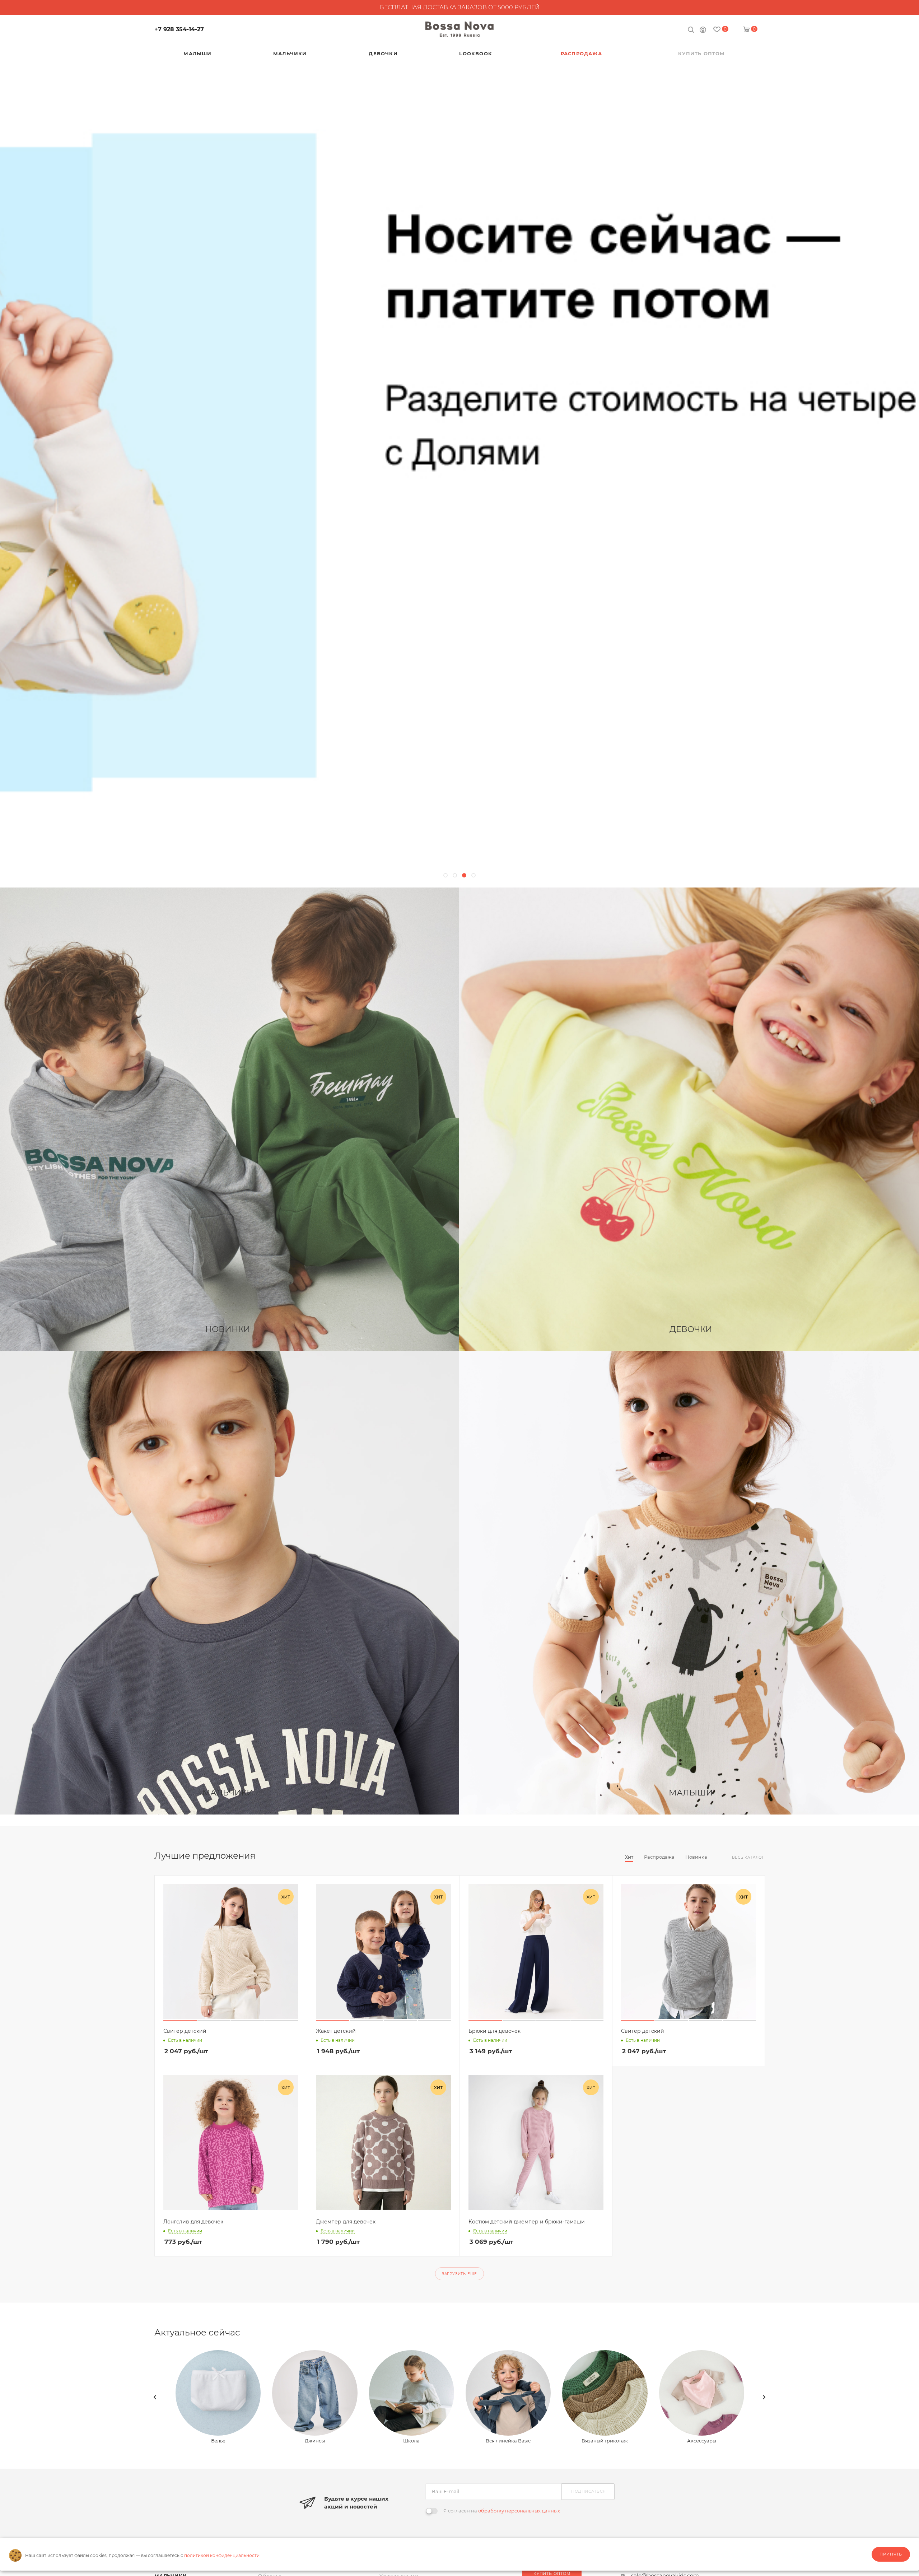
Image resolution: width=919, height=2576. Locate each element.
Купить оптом (552, 2573)
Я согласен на (502, 2511)
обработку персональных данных (519, 2511)
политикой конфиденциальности (222, 2555)
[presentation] (155, 2397)
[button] (445, 875)
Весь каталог (748, 1857)
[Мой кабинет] (703, 31)
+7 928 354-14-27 (179, 29)
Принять (891, 2554)
